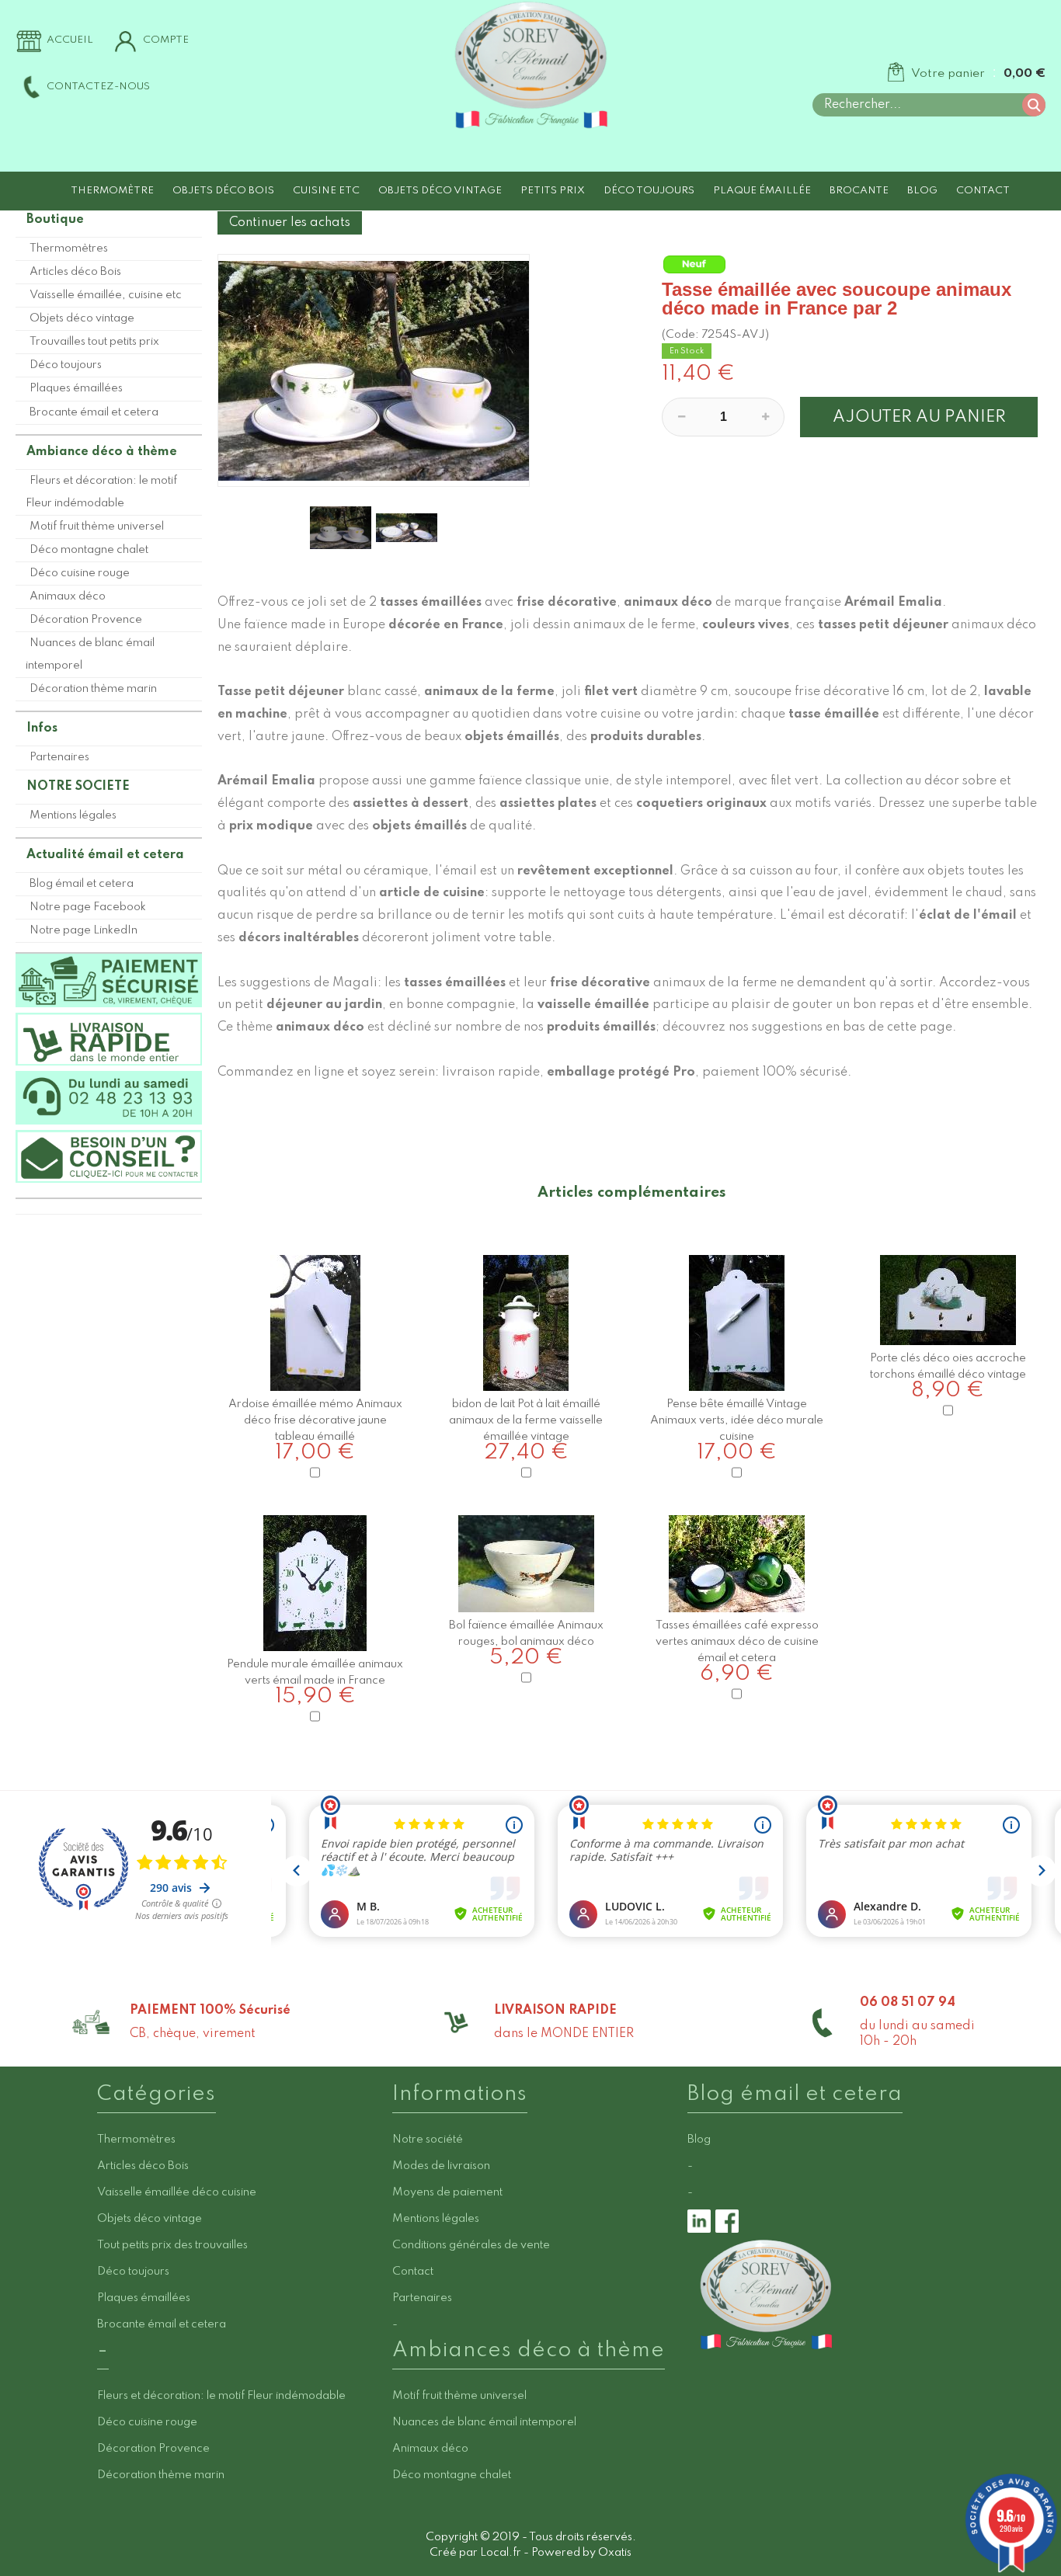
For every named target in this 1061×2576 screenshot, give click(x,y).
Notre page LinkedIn (83, 930)
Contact (983, 191)
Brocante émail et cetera (94, 412)
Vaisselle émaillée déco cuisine (177, 2192)
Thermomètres (69, 249)
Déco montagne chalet (89, 550)
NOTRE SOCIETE (78, 787)
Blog (922, 191)
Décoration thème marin (93, 689)
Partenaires (59, 757)
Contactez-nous (98, 87)
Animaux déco (68, 596)
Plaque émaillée (762, 191)
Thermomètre (112, 191)
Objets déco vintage (440, 191)
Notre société (428, 2140)
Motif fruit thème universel (97, 527)
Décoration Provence (86, 620)
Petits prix (553, 191)
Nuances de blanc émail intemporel (90, 654)
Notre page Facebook (88, 907)
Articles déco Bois (75, 272)
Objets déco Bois (223, 191)
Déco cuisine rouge (80, 573)
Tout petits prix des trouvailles (172, 2245)
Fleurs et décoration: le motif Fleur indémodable (101, 492)
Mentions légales (73, 815)
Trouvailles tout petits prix (94, 342)
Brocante (859, 191)
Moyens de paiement (447, 2192)
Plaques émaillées (76, 388)
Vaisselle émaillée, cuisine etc (106, 295)
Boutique (55, 220)
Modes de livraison (441, 2166)
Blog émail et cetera (82, 884)
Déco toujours (649, 191)
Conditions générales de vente (471, 2245)
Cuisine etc (326, 191)
